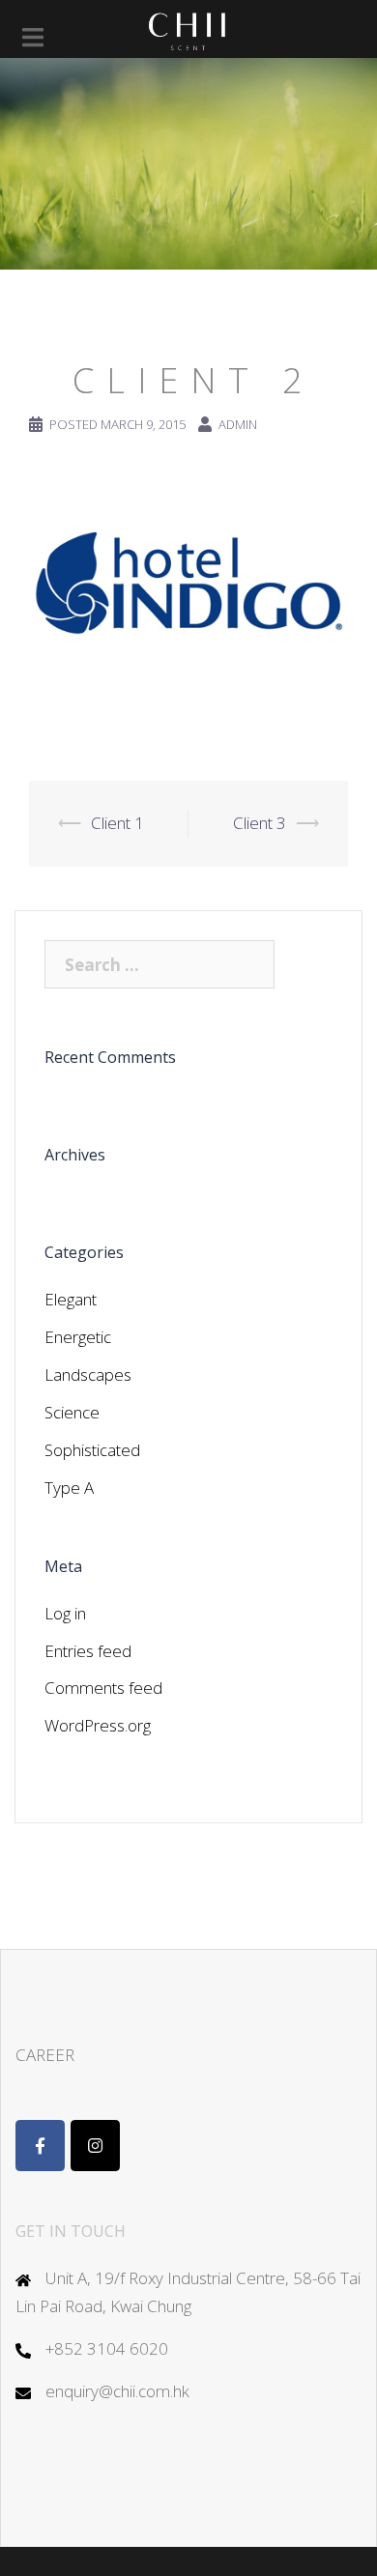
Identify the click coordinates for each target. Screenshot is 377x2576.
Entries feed (88, 1651)
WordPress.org (98, 1725)
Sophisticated (92, 1450)
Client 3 (260, 823)
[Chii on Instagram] (95, 2146)
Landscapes (88, 1374)
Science (72, 1412)
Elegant (71, 1299)
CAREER (45, 2055)
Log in (65, 1613)
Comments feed (103, 1688)
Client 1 (117, 823)
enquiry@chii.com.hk (117, 2391)
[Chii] (189, 28)
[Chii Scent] (40, 2146)
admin (238, 424)
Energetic (78, 1337)
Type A (69, 1488)
